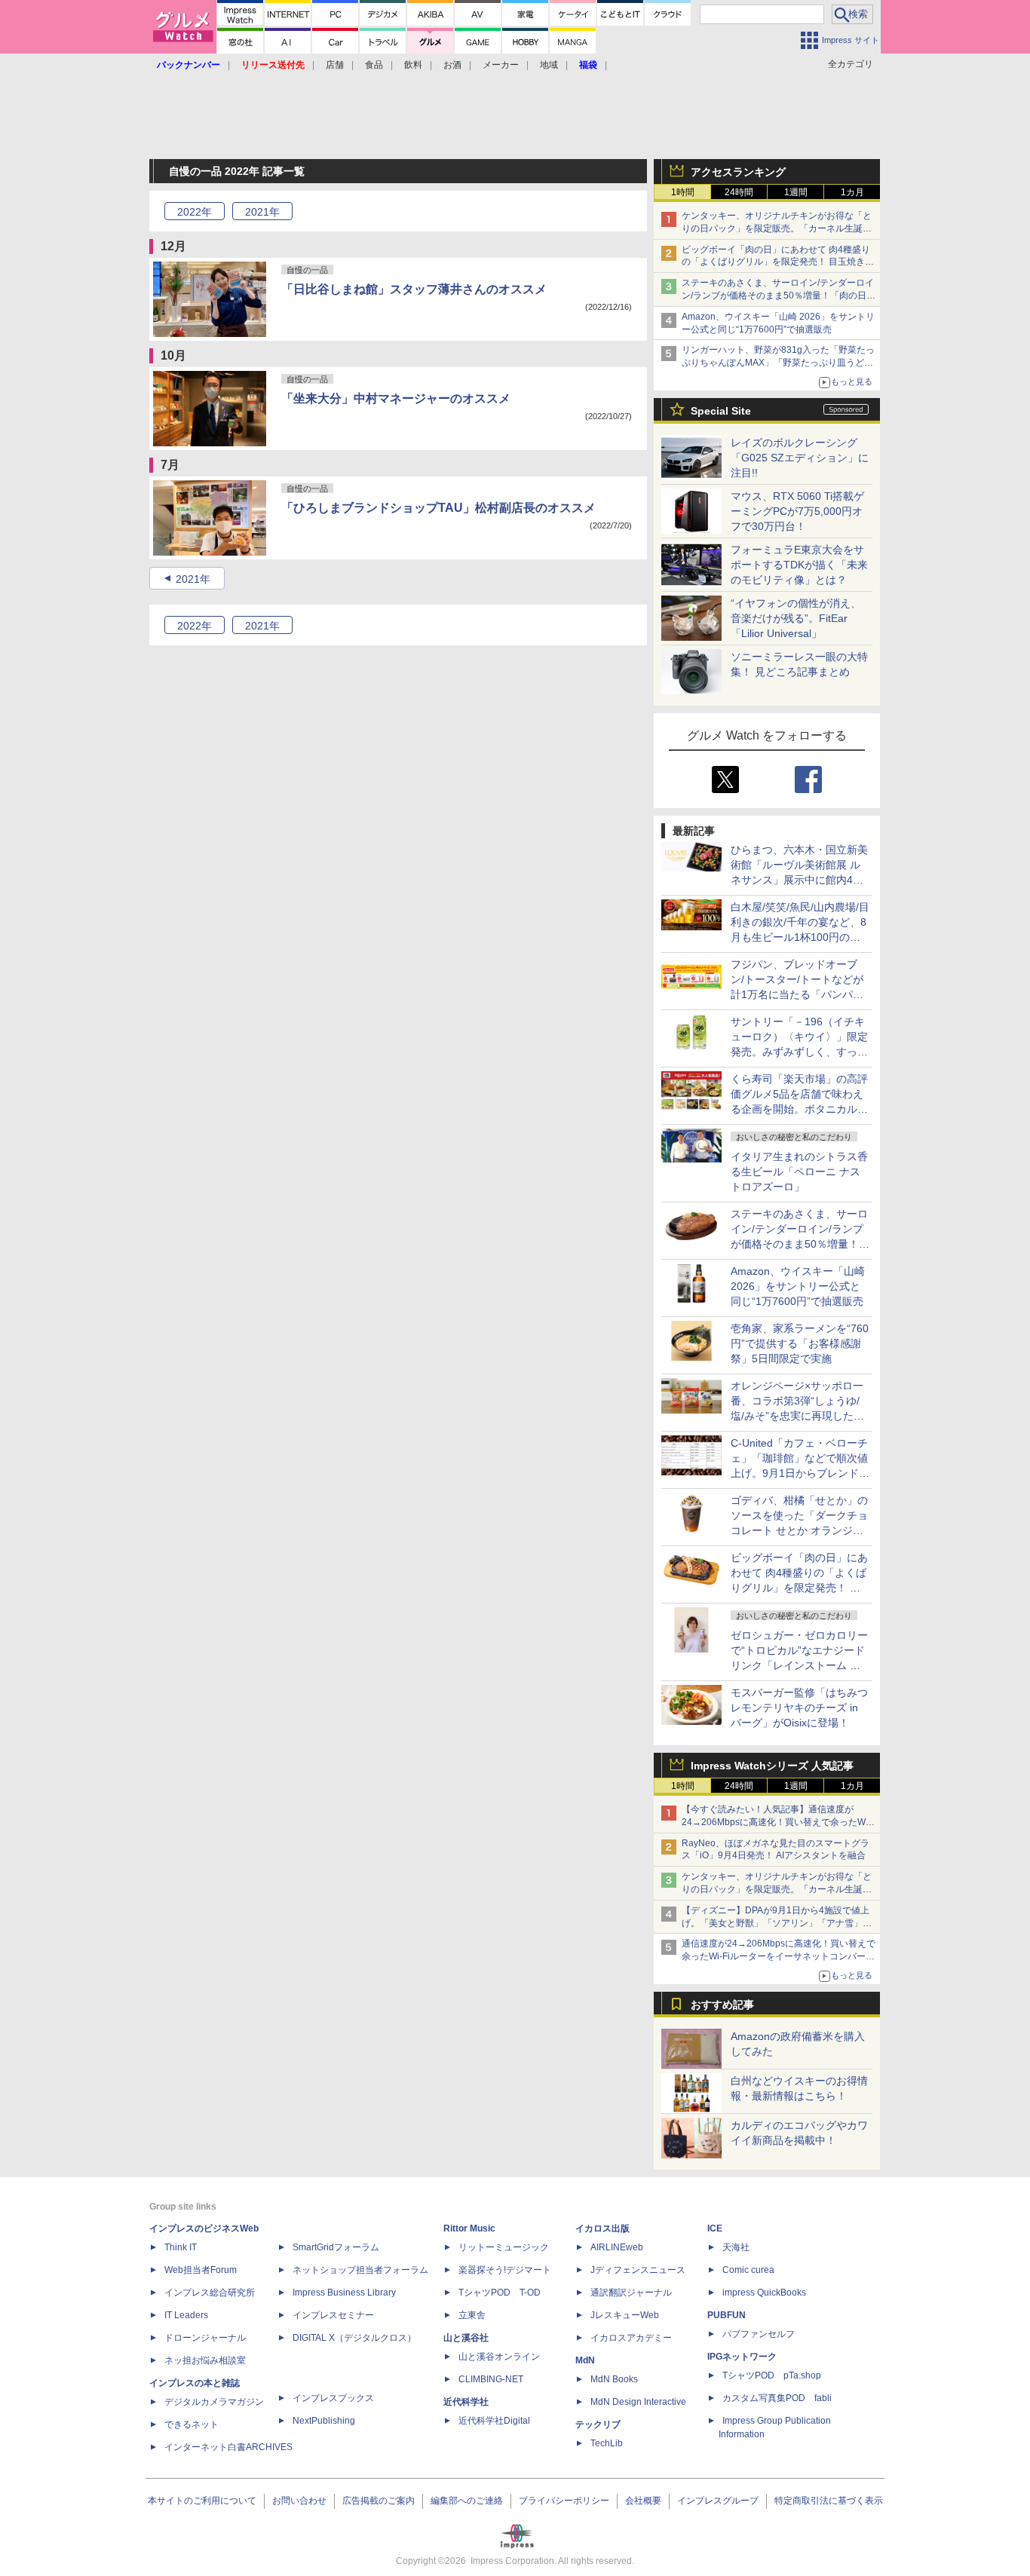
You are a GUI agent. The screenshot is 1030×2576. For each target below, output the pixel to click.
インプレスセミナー (333, 2315)
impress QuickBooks (764, 2293)
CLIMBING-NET (491, 2379)
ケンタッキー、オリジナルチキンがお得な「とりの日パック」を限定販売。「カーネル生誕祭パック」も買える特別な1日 (777, 228)
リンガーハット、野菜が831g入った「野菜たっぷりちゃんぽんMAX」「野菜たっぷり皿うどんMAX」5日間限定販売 (778, 363)
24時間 (739, 192)
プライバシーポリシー (564, 2501)
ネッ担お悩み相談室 (205, 2360)
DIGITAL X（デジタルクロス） (354, 2338)
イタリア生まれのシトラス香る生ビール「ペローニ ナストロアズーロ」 (799, 1172)
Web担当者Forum (201, 2270)
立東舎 (472, 2315)
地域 (549, 65)
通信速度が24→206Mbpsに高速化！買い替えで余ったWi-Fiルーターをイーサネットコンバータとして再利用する (779, 1956)
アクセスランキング (738, 172)
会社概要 (643, 2501)
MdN (585, 2360)
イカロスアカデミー (631, 2338)
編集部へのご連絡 (467, 2501)
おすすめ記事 (722, 2005)
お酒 (452, 65)
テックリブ (598, 2424)
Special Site (721, 411)
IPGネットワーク (742, 2357)
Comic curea (748, 2270)
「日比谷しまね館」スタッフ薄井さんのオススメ (414, 289)
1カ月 (852, 192)
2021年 (193, 579)
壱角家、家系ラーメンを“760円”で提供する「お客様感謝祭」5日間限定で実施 (800, 1343)
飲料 (413, 65)
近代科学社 (466, 2402)
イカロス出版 (602, 2228)
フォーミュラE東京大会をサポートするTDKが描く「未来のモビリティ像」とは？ (799, 565)
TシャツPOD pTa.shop (772, 2375)
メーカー (501, 65)
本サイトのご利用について (202, 2501)
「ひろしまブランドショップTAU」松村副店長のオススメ (438, 508)
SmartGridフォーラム (336, 2247)
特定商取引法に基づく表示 (829, 2501)
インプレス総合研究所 (210, 2293)
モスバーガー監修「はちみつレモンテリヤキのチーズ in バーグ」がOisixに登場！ (799, 1708)
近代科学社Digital (494, 2421)
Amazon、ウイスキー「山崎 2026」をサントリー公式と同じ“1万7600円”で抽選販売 (798, 1286)
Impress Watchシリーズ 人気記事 (772, 1766)
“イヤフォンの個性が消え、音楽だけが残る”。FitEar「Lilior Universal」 (796, 618)
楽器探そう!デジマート (505, 2270)
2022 (195, 212)
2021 (262, 212)
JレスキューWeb (625, 2315)
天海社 (736, 2247)
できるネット (192, 2424)
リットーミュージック (504, 2247)
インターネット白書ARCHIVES (228, 2447)
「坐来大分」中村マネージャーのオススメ (396, 398)
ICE (715, 2228)
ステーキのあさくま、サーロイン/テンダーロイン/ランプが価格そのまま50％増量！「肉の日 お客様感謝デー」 (778, 296)
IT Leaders (186, 2315)
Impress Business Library (344, 2293)
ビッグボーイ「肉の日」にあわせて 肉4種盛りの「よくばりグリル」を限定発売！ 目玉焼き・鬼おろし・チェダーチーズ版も (778, 262)
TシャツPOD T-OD (500, 2293)
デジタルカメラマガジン (214, 2402)
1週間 (796, 192)
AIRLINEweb (617, 2247)
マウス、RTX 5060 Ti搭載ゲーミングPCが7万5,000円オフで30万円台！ (797, 511)
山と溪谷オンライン (499, 2357)
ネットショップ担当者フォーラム (360, 2270)
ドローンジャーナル (205, 2338)
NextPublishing (324, 2421)
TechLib (607, 2443)
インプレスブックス (333, 2398)
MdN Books (614, 2379)
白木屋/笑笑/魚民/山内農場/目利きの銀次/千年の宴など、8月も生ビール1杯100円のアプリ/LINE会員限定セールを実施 (800, 937)
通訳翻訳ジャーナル (631, 2293)
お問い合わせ (299, 2501)
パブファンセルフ (759, 2334)
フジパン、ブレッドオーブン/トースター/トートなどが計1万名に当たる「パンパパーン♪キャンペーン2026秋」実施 (798, 994)
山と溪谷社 (466, 2338)
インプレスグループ (718, 2501)
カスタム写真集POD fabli (777, 2398)
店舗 (335, 65)
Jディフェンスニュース (638, 2270)
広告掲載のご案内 (379, 2501)
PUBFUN (727, 2315)
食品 (374, 65)
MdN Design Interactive (638, 2402)
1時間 (683, 192)
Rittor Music (469, 2228)
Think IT (181, 2247)
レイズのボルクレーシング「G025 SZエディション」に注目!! (800, 458)
